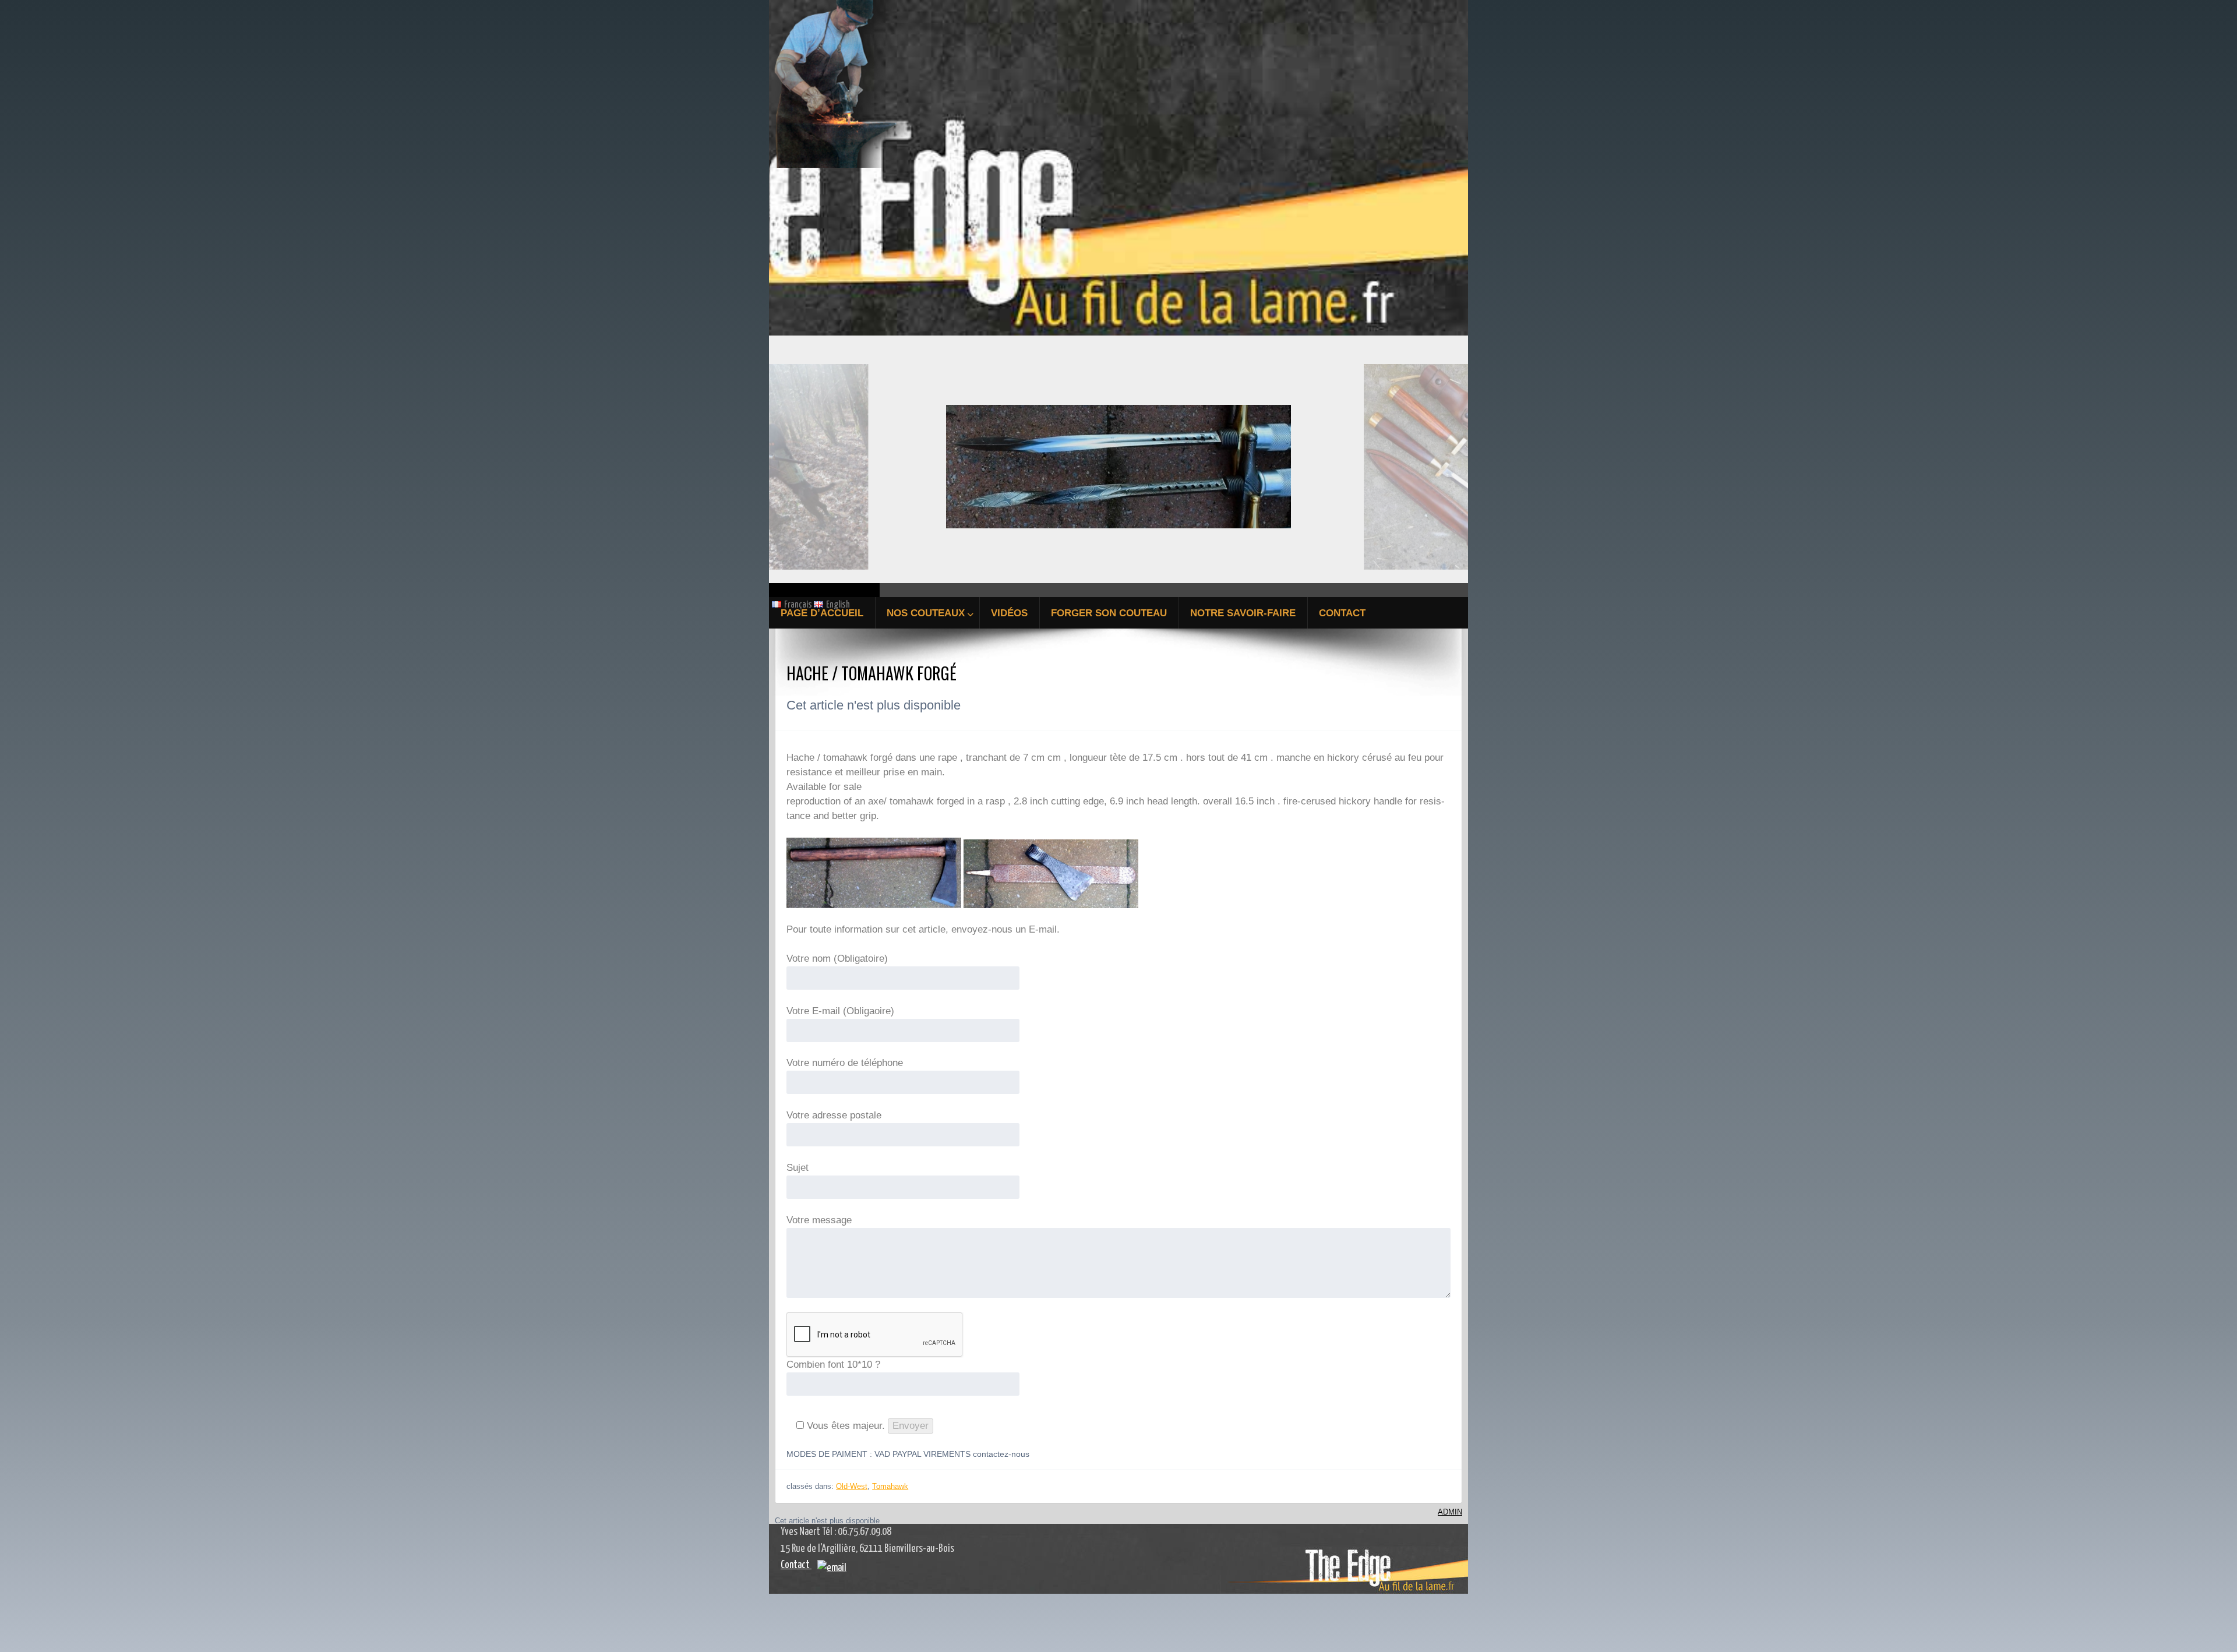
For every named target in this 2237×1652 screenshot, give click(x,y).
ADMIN (1450, 1512)
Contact (796, 1565)
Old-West (852, 1486)
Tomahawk (890, 1486)
